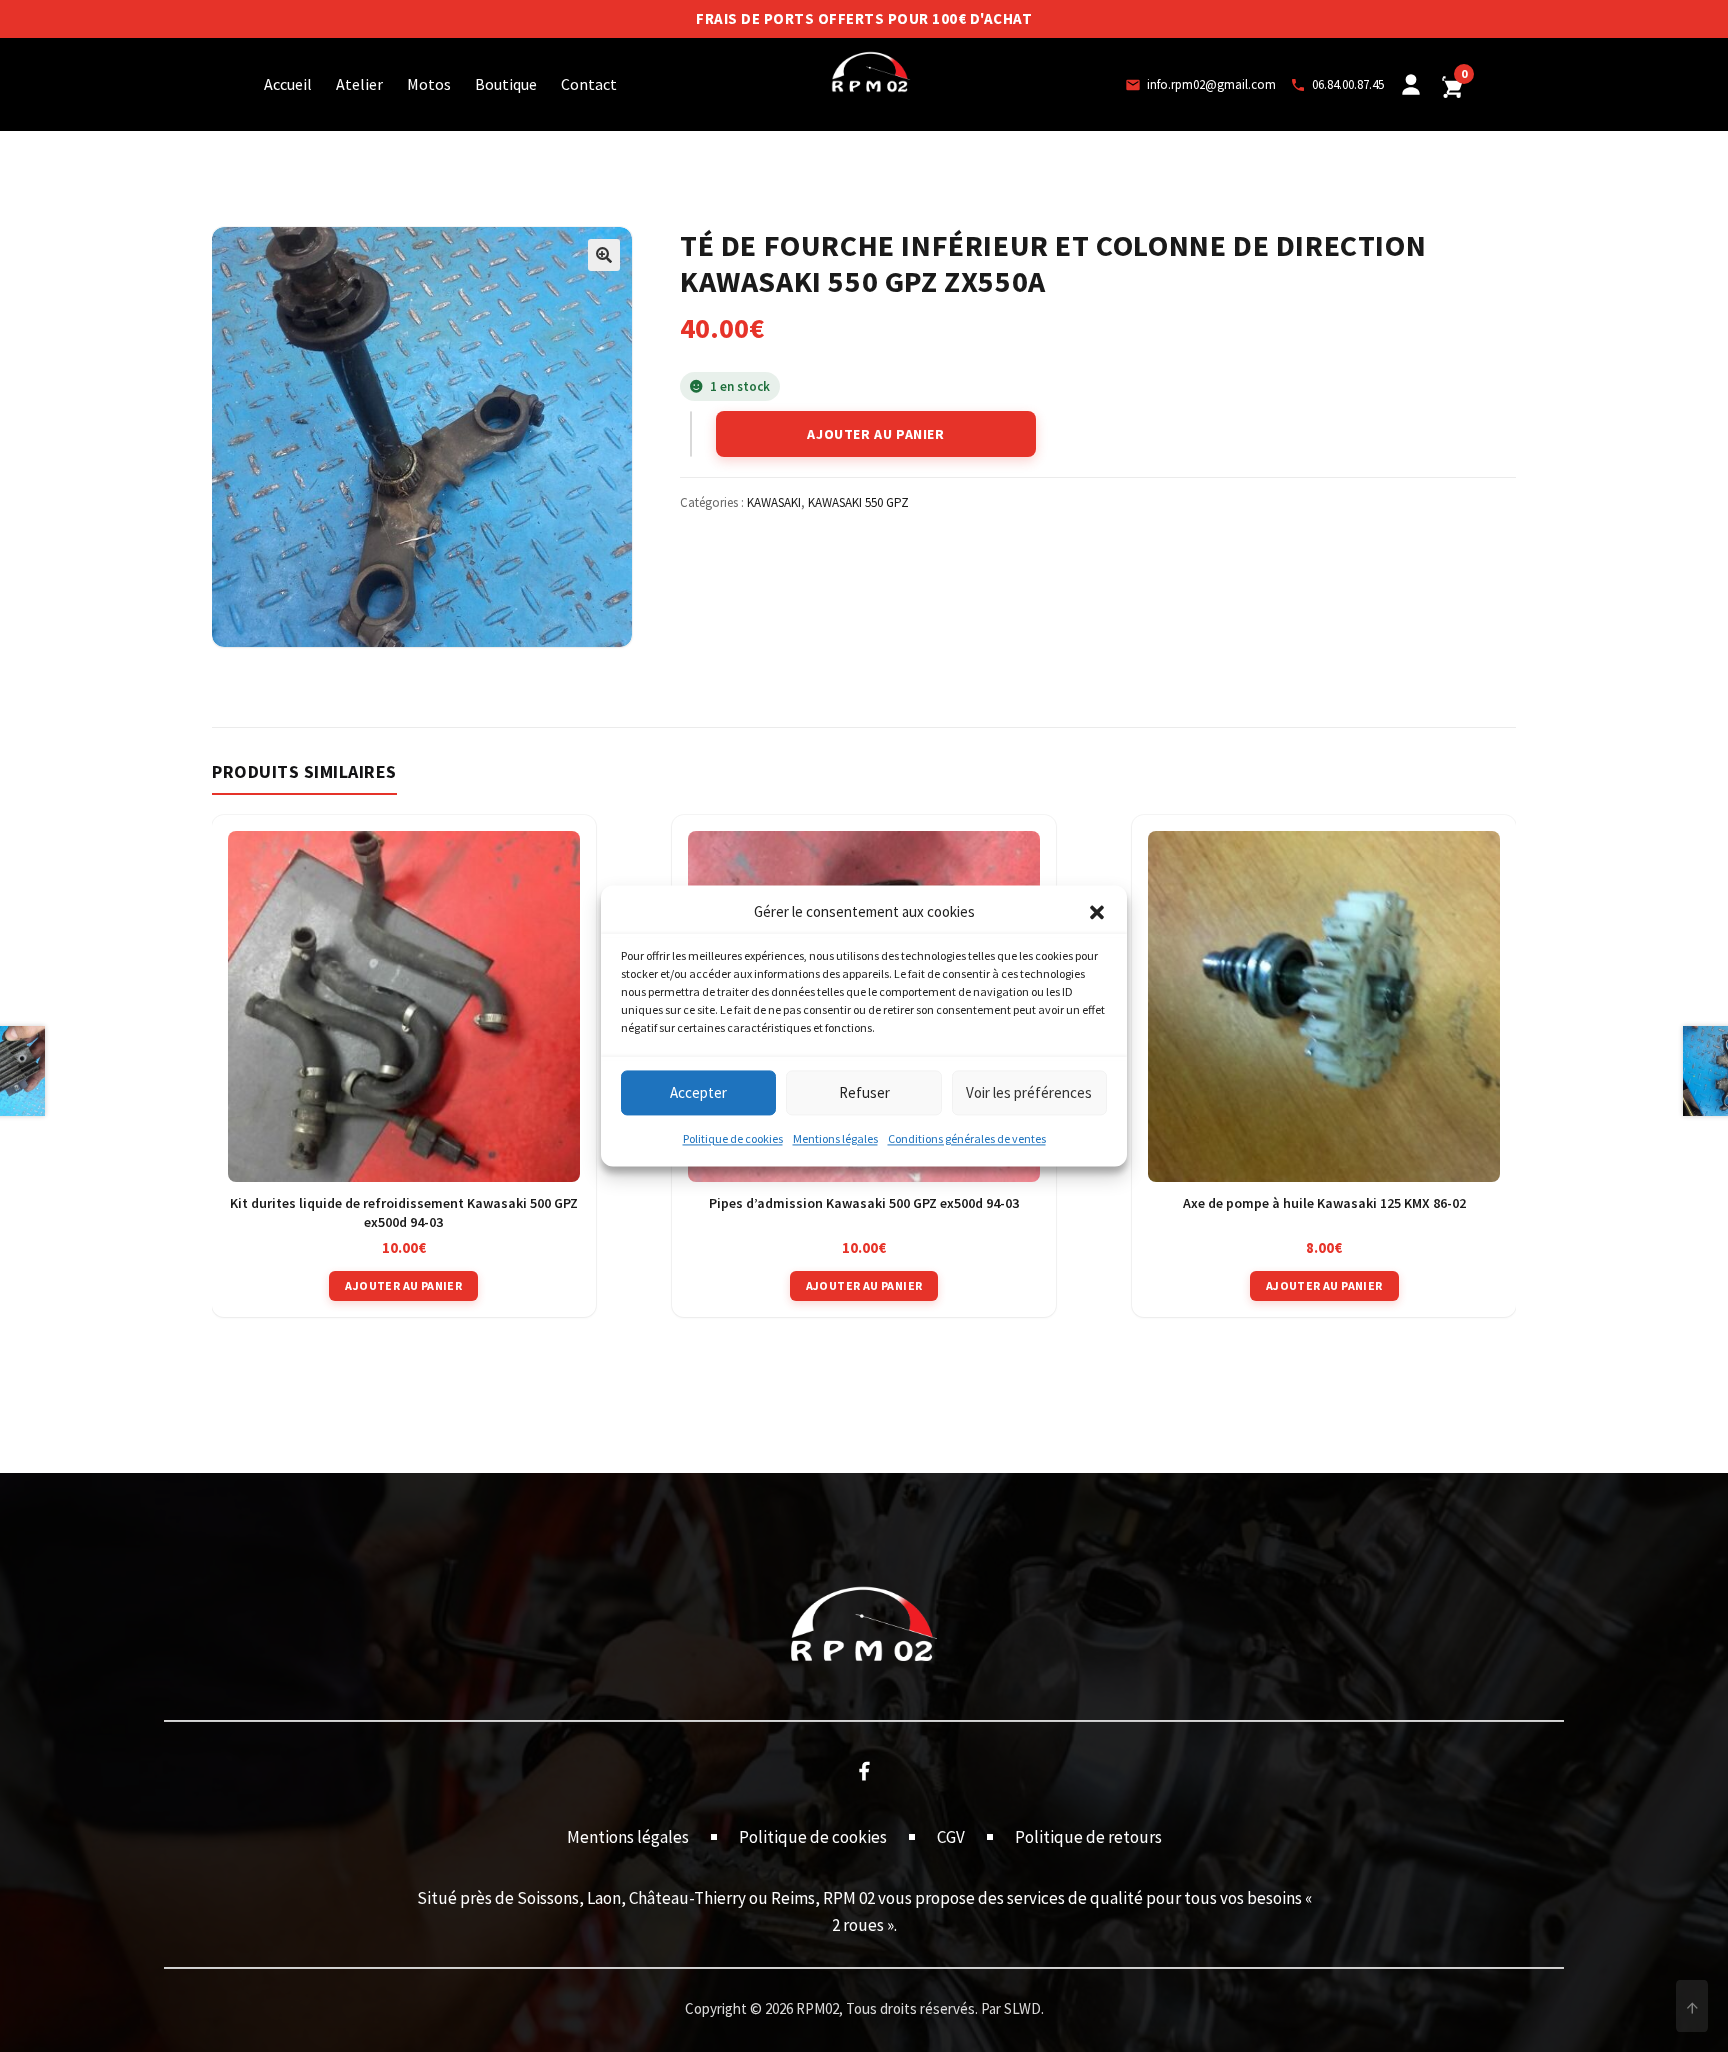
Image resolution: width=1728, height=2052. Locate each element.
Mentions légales (835, 1139)
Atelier (359, 84)
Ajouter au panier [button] (403, 1285)
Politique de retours (1088, 1837)
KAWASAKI (774, 502)
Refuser (864, 1092)
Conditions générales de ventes (967, 1139)
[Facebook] (864, 1770)
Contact (589, 84)
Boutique (506, 84)
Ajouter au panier (875, 434)
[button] (1097, 913)
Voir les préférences (1029, 1092)
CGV (951, 1837)
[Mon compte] (1411, 85)
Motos (429, 84)
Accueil (288, 84)
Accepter (698, 1092)
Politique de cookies (733, 1139)
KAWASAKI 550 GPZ (858, 502)
